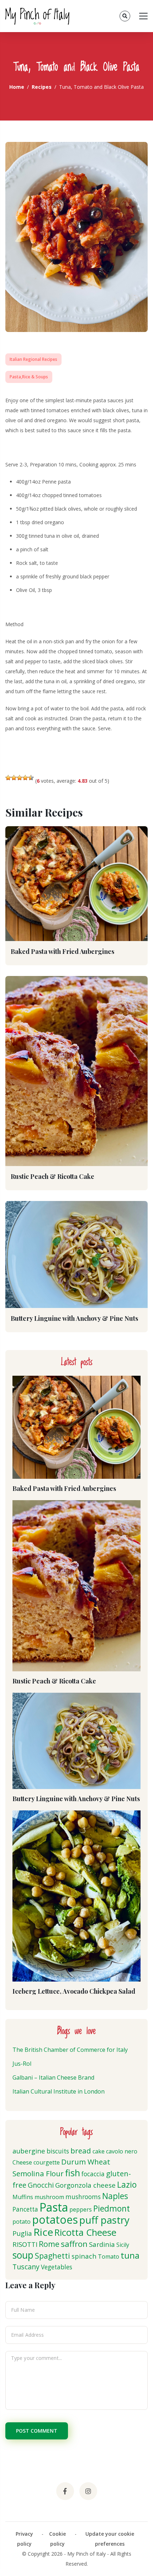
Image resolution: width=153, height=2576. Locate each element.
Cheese (22, 2162)
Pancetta (25, 2209)
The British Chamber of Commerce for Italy (70, 2050)
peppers (81, 2209)
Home (17, 87)
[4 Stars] (25, 778)
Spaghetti (52, 2256)
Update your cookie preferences (110, 2539)
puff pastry (104, 2220)
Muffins (23, 2197)
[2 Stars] (14, 778)
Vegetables (57, 2267)
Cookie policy (57, 2539)
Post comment (37, 2431)
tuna (130, 2255)
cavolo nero (122, 2151)
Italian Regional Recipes (33, 359)
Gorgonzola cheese (85, 2185)
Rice (43, 2232)
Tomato (109, 2256)
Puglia (22, 2233)
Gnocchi (41, 2185)
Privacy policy (24, 2539)
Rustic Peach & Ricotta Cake (52, 1176)
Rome (49, 2244)
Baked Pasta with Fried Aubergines (62, 951)
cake (99, 2151)
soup (23, 2255)
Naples (115, 2196)
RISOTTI (25, 2244)
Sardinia (102, 2244)
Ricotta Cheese (85, 2232)
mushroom (49, 2197)
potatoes (55, 2220)
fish (73, 2173)
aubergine (29, 2151)
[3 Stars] (20, 778)
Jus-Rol (22, 2064)
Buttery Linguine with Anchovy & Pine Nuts (74, 1318)
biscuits (58, 2151)
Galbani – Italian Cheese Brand (53, 2077)
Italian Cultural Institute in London (59, 2091)
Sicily (123, 2245)
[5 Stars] (31, 778)
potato (22, 2222)
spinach (84, 2256)
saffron (74, 2244)
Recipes (42, 87)
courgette (47, 2162)
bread (81, 2151)
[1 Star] (8, 778)
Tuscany (26, 2267)
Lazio (127, 2184)
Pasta (54, 2207)
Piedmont (112, 2208)
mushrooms (83, 2197)
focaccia (93, 2174)
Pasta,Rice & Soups (29, 377)
